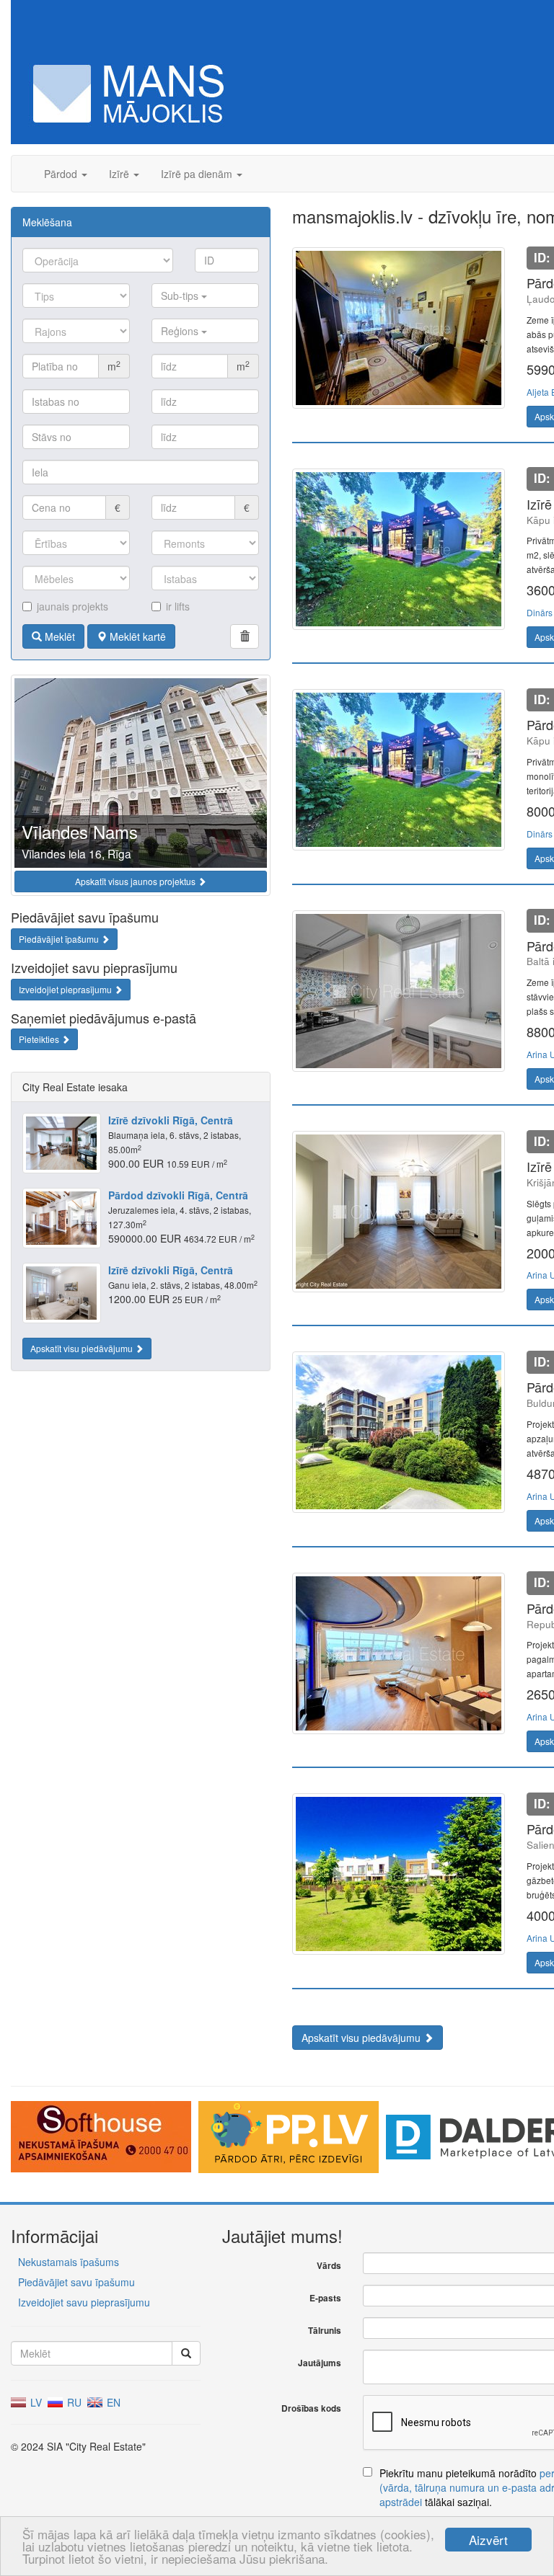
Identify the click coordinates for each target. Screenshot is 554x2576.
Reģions (181, 331)
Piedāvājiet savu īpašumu (76, 2282)
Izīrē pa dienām (198, 174)
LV (35, 2402)
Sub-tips (181, 296)
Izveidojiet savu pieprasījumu (84, 2302)
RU (73, 2402)
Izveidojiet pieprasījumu (66, 989)
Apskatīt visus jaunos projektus (136, 881)
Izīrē (120, 174)
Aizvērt (488, 2540)
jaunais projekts (72, 606)
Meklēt (58, 636)
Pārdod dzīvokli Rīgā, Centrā (178, 1195)
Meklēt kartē (136, 636)
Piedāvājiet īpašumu (60, 939)
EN (112, 2402)
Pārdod (62, 174)
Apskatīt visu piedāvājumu (83, 1348)
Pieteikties (40, 1039)
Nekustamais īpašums (69, 2262)
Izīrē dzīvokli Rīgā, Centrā (171, 1120)
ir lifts (178, 606)
